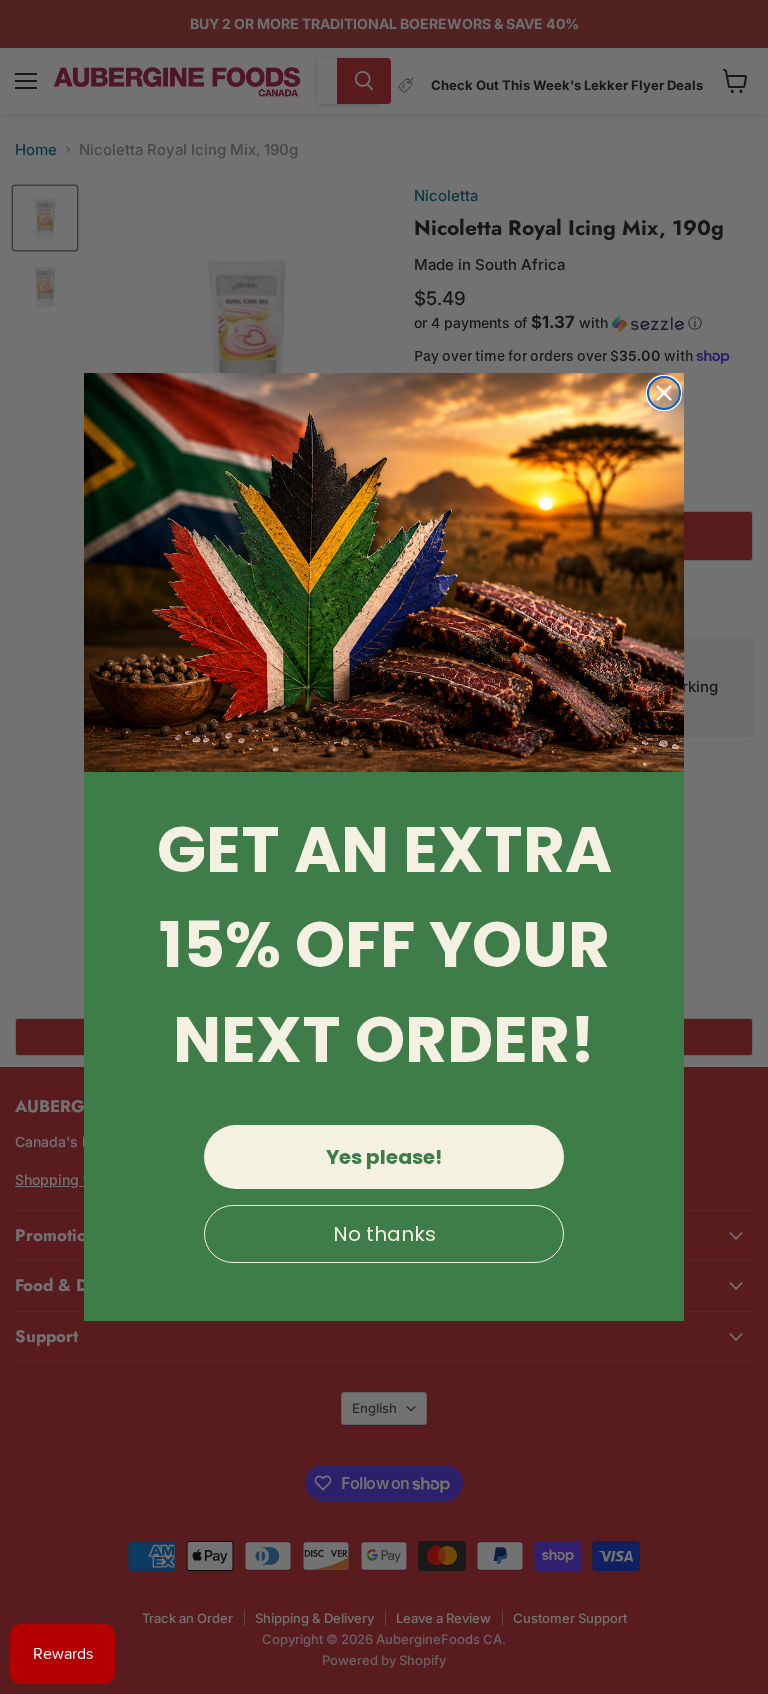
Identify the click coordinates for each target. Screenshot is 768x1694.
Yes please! (384, 1157)
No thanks (384, 1234)
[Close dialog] (664, 393)
